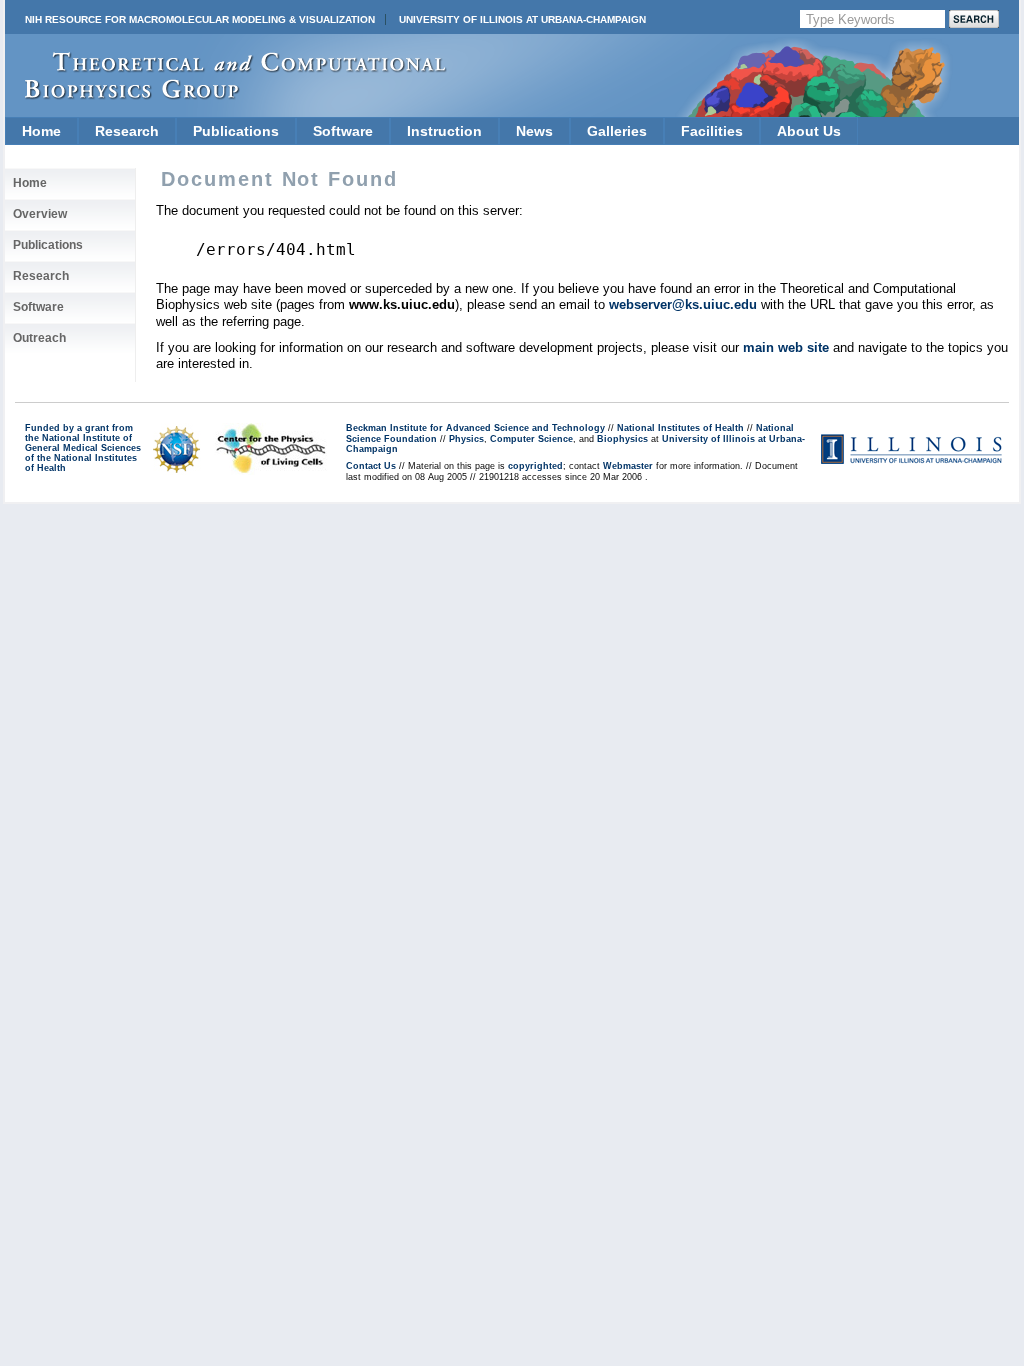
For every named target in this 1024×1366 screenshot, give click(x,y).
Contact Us (371, 466)
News (534, 131)
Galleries (617, 131)
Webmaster (628, 466)
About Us (809, 131)
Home (41, 131)
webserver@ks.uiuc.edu (683, 304)
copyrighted (535, 466)
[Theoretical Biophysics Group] (226, 94)
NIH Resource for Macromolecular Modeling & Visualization (200, 19)
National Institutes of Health (680, 428)
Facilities (712, 131)
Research (127, 131)
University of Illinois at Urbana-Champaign (522, 19)
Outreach (39, 338)
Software (343, 131)
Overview (40, 214)
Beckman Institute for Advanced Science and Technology (475, 428)
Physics (466, 439)
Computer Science (531, 439)
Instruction (444, 131)
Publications (236, 131)
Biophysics (622, 439)
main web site (786, 347)
